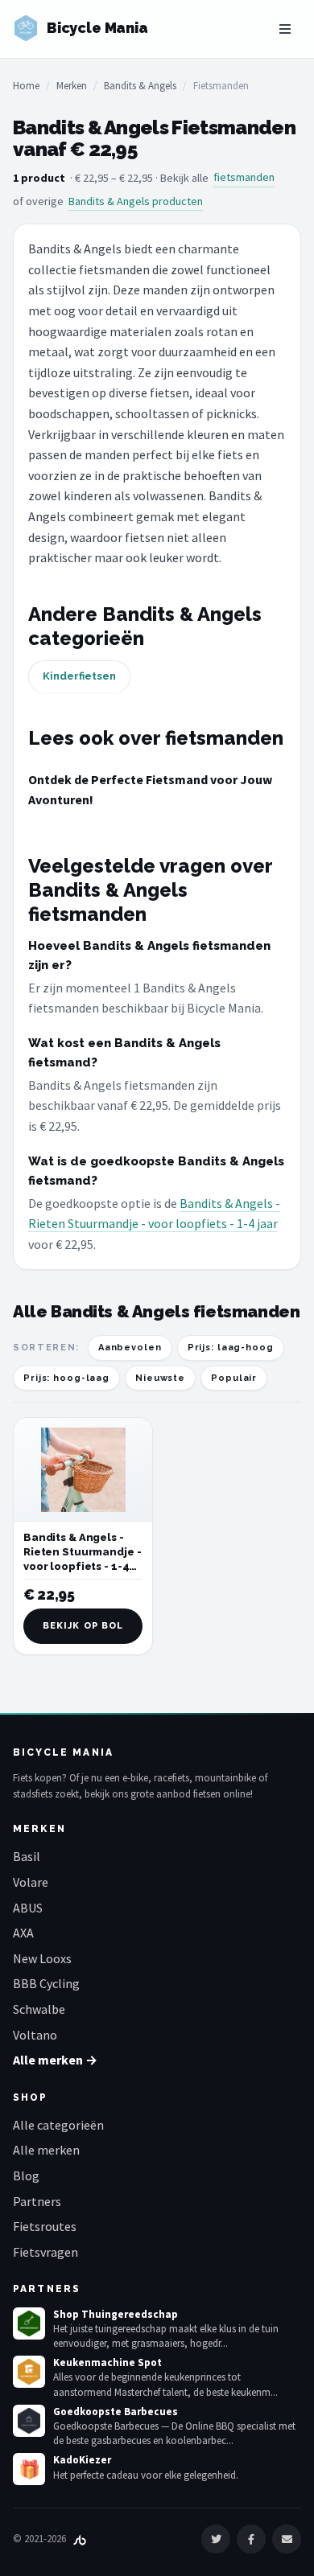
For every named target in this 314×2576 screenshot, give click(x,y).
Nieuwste (160, 1378)
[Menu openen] (285, 29)
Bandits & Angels (140, 86)
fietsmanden (244, 177)
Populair (234, 1378)
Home (26, 86)
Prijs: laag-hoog (231, 1348)
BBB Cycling (46, 1983)
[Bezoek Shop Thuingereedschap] (29, 2323)
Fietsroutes (45, 2226)
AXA (23, 1933)
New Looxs (42, 1958)
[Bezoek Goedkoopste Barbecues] (29, 2421)
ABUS (28, 1908)
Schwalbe (39, 2009)
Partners (37, 2201)
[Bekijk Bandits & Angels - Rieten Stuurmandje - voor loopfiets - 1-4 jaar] (83, 1470)
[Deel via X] (216, 2539)
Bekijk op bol (83, 1626)
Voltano (35, 2035)
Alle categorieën (58, 2125)
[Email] (287, 2539)
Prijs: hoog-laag (66, 1378)
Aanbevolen (130, 1348)
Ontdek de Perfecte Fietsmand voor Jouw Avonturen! (150, 790)
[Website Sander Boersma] (80, 2539)
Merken (72, 86)
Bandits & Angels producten (136, 201)
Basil (27, 1856)
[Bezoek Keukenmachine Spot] (29, 2372)
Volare (31, 1882)
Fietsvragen (45, 2252)
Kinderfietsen (79, 676)
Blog (26, 2175)
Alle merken (46, 2150)
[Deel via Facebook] (251, 2539)
